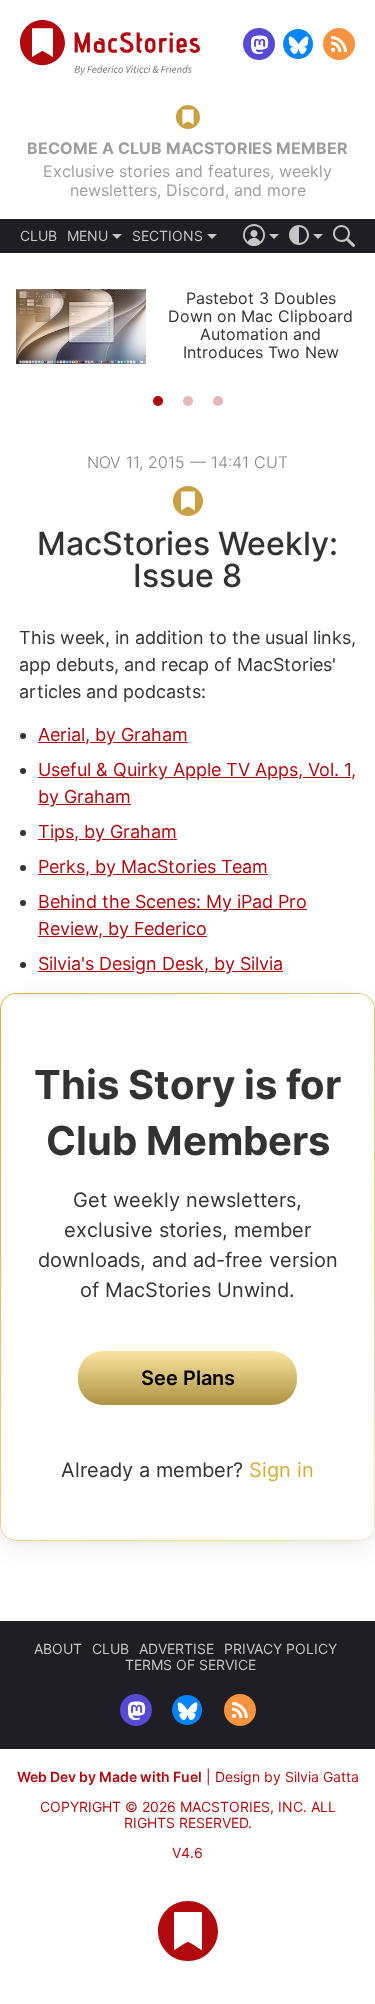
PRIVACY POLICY (280, 1648)
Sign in (281, 1470)
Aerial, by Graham (113, 734)
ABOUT (58, 1648)
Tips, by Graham (107, 831)
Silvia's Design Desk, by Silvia (160, 963)
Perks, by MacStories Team (153, 866)
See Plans (188, 1378)
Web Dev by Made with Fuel (109, 1776)
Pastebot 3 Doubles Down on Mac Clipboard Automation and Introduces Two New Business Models (260, 334)
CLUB (38, 236)
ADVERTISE (176, 1648)
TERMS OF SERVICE (190, 1664)
